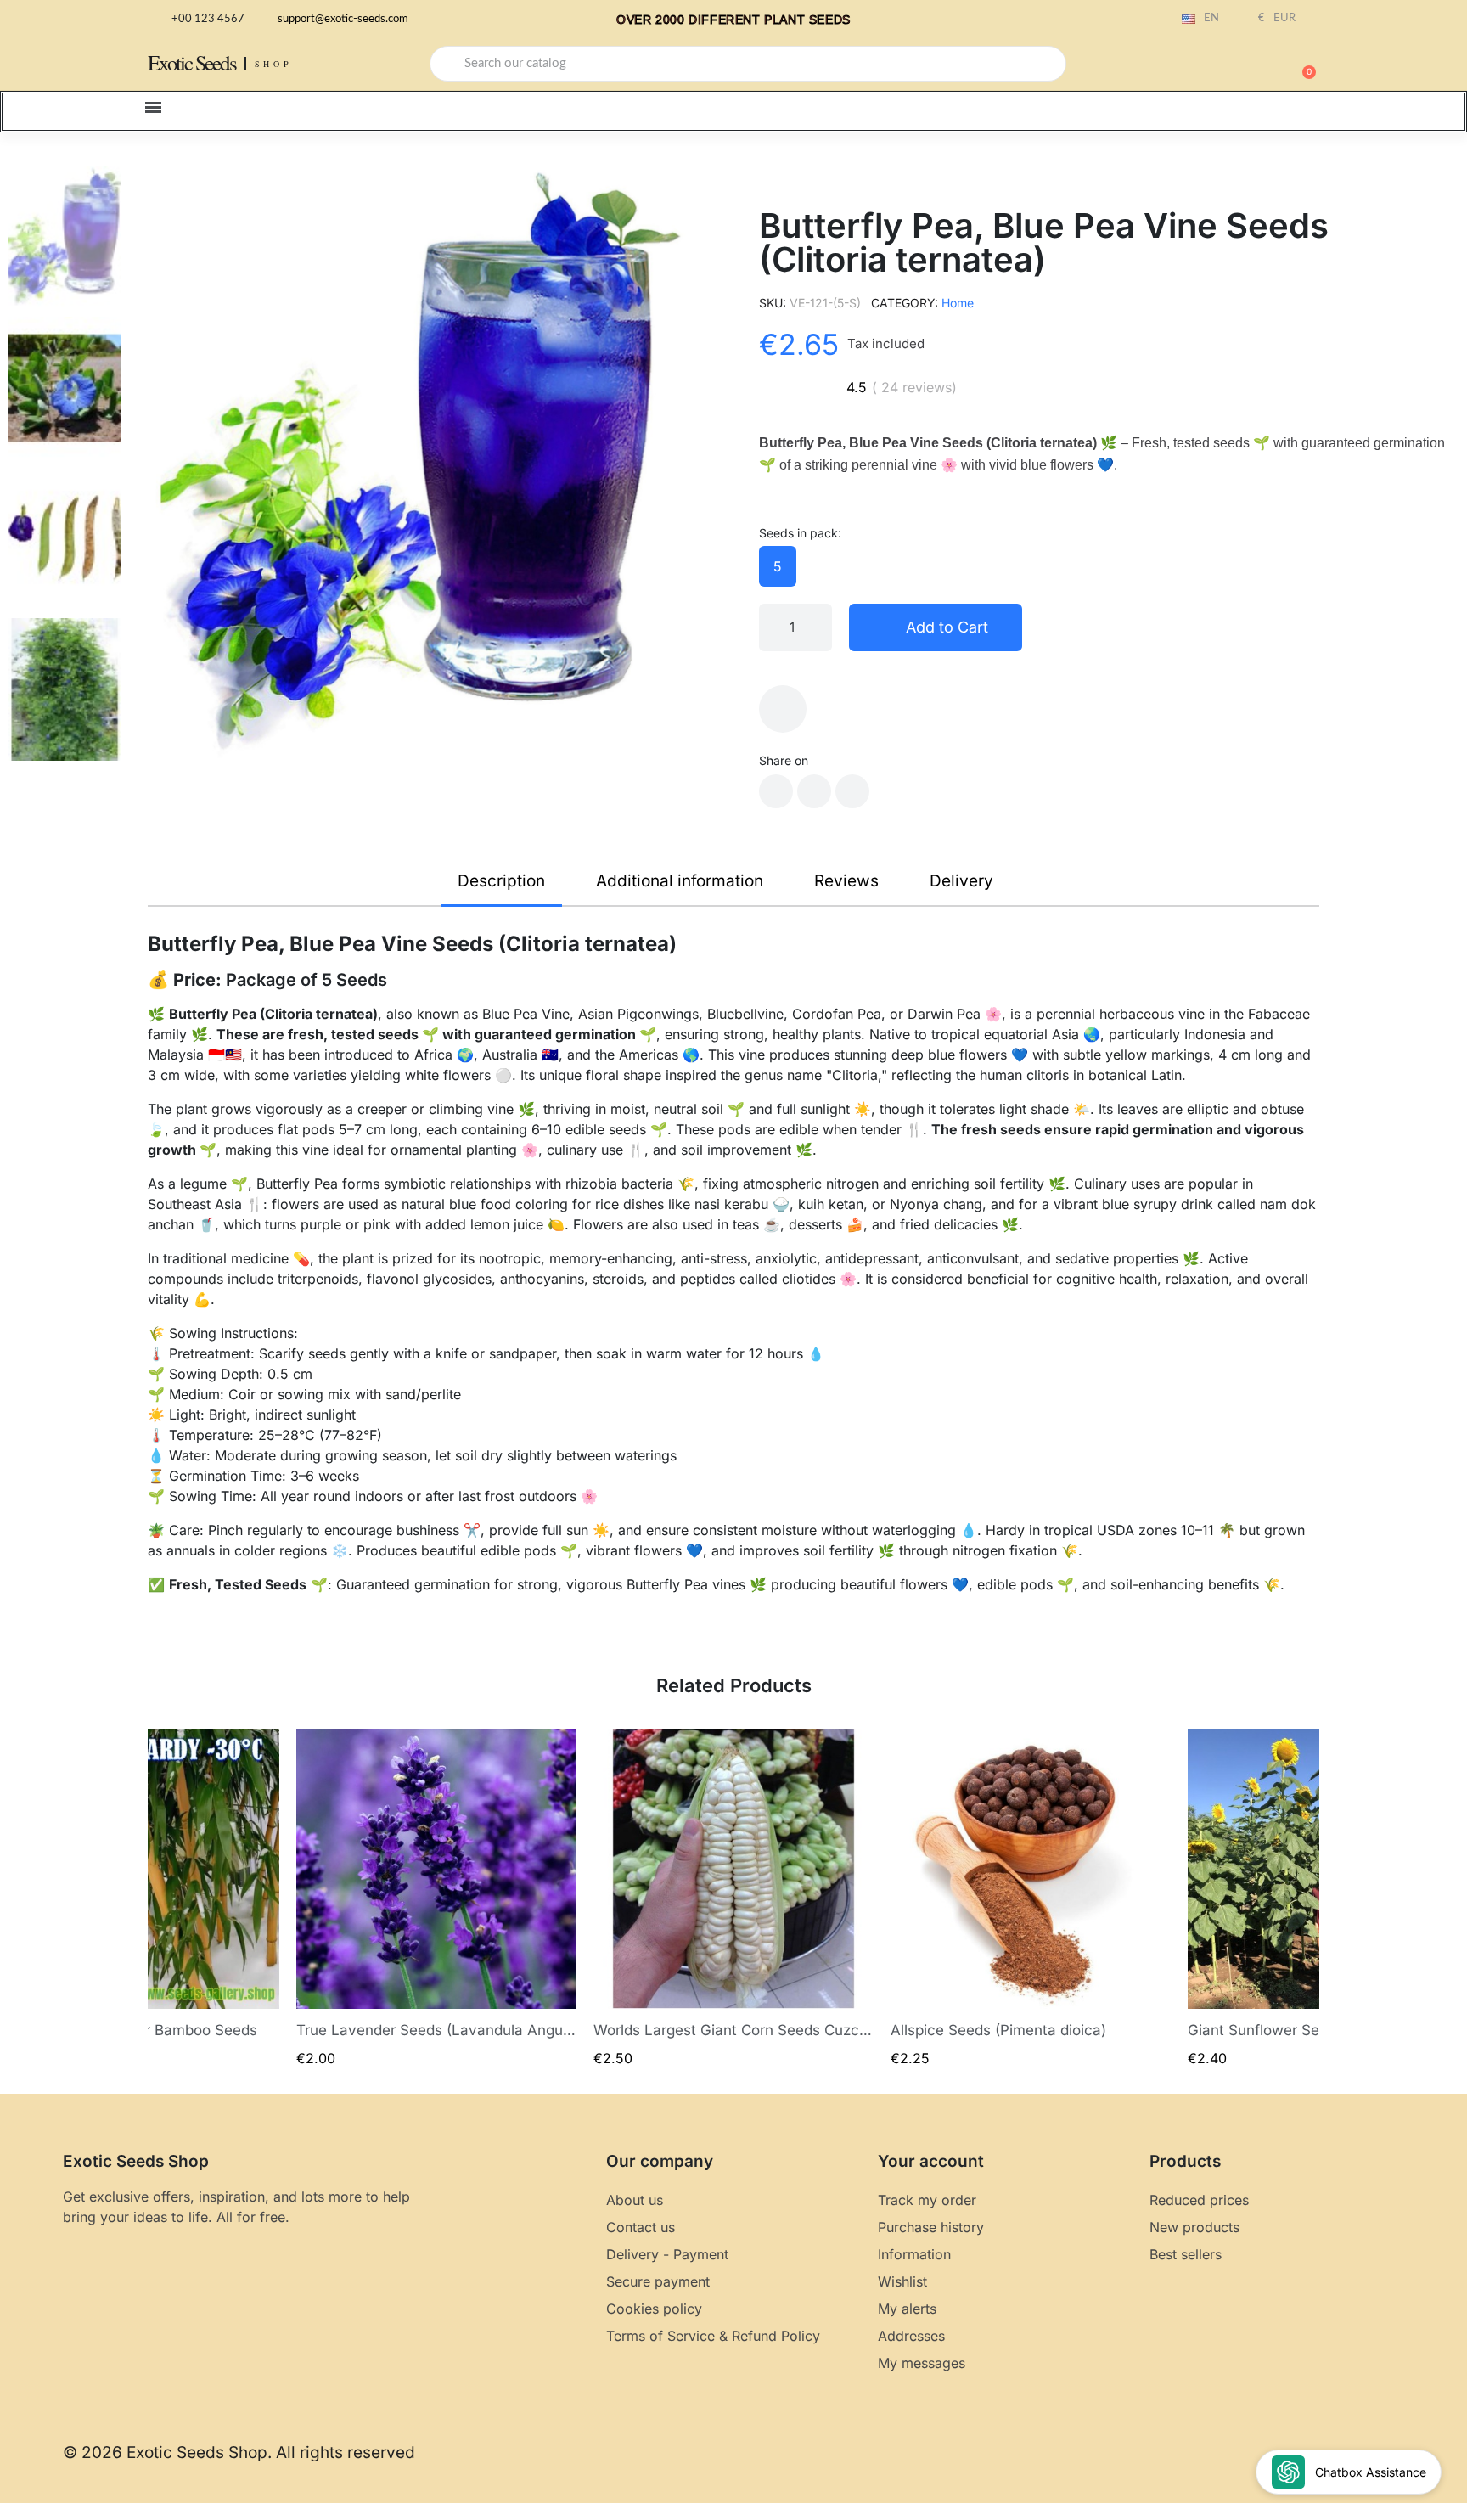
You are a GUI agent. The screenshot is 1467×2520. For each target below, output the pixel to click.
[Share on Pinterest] (852, 791)
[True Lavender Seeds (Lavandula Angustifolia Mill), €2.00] (436, 1898)
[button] (1301, 64)
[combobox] (748, 64)
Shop (274, 64)
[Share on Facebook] (776, 791)
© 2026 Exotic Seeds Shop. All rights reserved (239, 2452)
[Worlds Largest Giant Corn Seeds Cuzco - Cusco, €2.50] (733, 1898)
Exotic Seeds (192, 62)
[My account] (1243, 65)
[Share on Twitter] (814, 791)
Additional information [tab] (680, 881)
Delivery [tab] (961, 881)
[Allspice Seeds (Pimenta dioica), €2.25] (1031, 1898)
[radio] (778, 566)
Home (958, 303)
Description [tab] (501, 881)
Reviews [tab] (846, 881)
